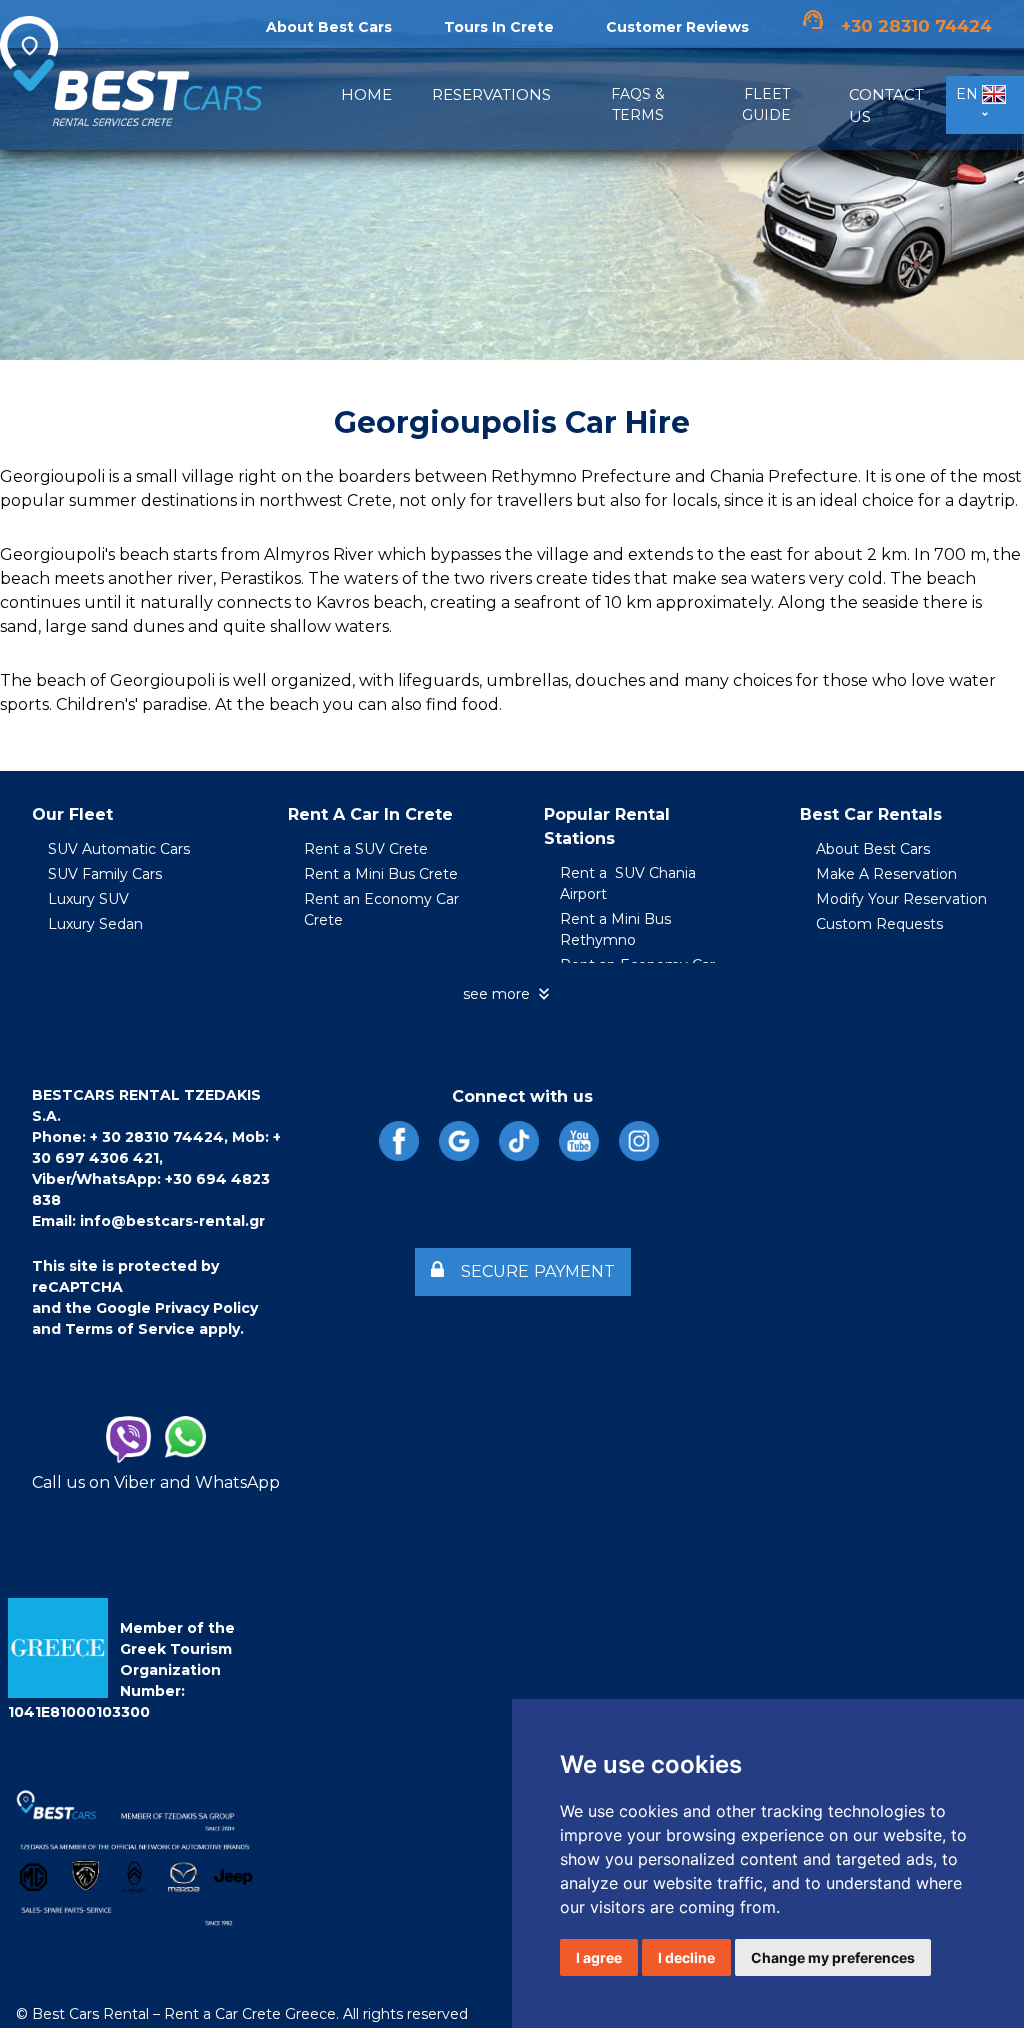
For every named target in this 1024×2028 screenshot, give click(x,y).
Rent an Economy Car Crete (381, 909)
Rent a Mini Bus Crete (381, 874)
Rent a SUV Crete (366, 849)
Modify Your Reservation (901, 899)
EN (969, 94)
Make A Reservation (886, 874)
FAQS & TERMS (638, 104)
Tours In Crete (499, 27)
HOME (366, 94)
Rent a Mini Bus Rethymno (615, 929)
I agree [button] (599, 1957)
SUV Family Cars (105, 874)
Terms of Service (130, 1329)
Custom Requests (879, 924)
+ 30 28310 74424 (157, 1137)
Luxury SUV (88, 899)
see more (508, 994)
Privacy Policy (206, 1308)
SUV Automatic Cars (119, 849)
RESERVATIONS (491, 94)
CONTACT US (886, 106)
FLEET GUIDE (766, 104)
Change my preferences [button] (833, 1957)
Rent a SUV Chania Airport (628, 883)
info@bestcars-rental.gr (172, 1221)
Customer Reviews (677, 27)
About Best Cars (873, 849)
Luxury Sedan (95, 924)
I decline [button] (686, 1957)
